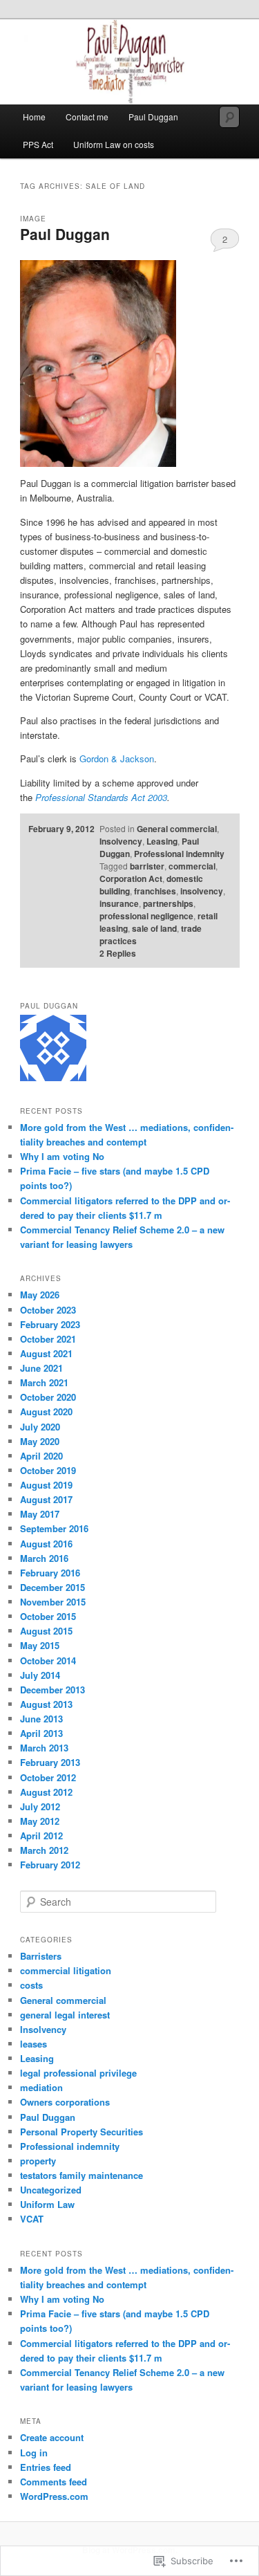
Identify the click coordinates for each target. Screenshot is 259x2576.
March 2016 (44, 1558)
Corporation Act (131, 878)
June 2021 (41, 1368)
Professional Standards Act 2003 (101, 797)
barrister (147, 866)
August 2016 (46, 1544)
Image (33, 219)
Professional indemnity (179, 854)
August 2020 (46, 1411)
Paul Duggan (153, 117)
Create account (52, 2437)
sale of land (154, 928)
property (38, 2161)
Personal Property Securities (81, 2132)
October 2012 (48, 1777)
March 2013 (44, 1748)
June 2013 (41, 1719)
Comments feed (54, 2482)
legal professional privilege (78, 2073)
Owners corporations (65, 2102)
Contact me (87, 117)
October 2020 (48, 1397)
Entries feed (46, 2467)
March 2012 (44, 1850)
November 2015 (53, 1602)
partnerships (168, 903)
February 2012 (50, 1865)
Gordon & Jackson (117, 758)
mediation (41, 2087)
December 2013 (52, 1690)
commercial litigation (66, 1970)
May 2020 (40, 1441)
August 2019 (46, 1485)
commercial (192, 866)
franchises (155, 891)
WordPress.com (54, 2496)
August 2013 (46, 1704)
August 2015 (46, 1631)
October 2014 (48, 1660)
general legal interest (65, 2015)
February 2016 (50, 1573)
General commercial (177, 829)
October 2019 (48, 1470)
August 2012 (46, 1792)
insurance (119, 903)
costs (31, 1985)
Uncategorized (51, 2190)
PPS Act (38, 144)
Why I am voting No (62, 1156)
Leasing (162, 841)
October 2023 (48, 1310)
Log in (34, 2453)
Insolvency (121, 841)
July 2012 (40, 1806)
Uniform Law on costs (114, 144)
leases (33, 2044)
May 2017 (40, 1514)
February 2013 (50, 1762)
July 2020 (40, 1427)
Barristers (41, 1956)
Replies (118, 953)
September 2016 (54, 1528)
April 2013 (41, 1733)
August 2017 (46, 1499)
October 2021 (48, 1339)
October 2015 (48, 1616)
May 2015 (40, 1645)
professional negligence (146, 916)
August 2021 (46, 1353)
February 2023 (50, 1324)
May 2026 (40, 1295)
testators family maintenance (81, 2175)
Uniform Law (47, 2204)
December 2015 (52, 1587)
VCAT (32, 2219)
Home (34, 117)
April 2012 (41, 1836)
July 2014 (40, 1675)
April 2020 (41, 1456)
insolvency (202, 891)
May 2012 (40, 1821)
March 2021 (44, 1382)
